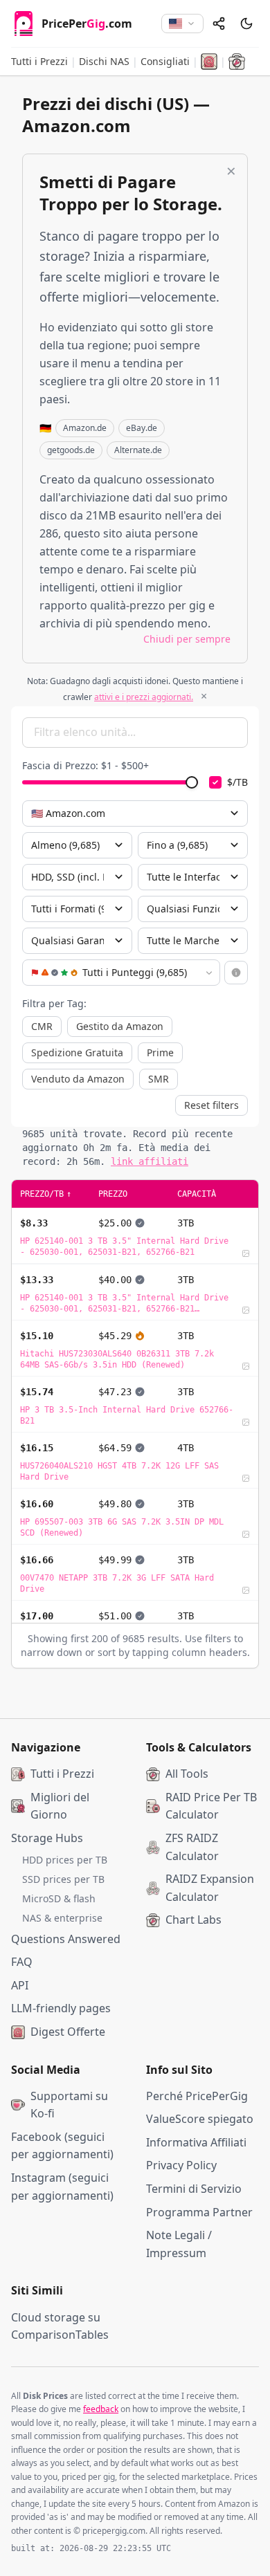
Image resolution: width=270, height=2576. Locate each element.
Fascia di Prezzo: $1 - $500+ (85, 765)
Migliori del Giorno (60, 1806)
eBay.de (142, 428)
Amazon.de (85, 428)
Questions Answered (66, 1939)
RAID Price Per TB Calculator (211, 1806)
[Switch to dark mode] (246, 24)
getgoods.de (71, 450)
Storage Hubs (47, 1838)
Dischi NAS (104, 61)
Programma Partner (199, 2212)
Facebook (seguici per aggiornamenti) (62, 2146)
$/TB (237, 782)
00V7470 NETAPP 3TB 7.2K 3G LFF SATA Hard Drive (117, 1583)
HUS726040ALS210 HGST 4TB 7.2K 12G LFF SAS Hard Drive (119, 1471)
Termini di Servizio (194, 2189)
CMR (42, 1026)
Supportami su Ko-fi (69, 2105)
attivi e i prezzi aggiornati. (144, 697)
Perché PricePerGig (197, 2096)
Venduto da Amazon (78, 1079)
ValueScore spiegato (200, 2119)
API (20, 1985)
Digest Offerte (68, 2032)
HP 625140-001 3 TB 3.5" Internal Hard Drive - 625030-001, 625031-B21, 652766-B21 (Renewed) (124, 1304)
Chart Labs (193, 1920)
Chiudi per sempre (187, 639)
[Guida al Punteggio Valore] (236, 973)
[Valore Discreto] (140, 1223)
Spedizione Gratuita (77, 1052)
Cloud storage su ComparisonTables (60, 2326)
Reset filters (211, 1105)
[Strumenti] (237, 62)
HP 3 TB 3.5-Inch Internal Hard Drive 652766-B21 (127, 1415)
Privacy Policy (181, 2165)
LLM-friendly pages (61, 2008)
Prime (160, 1052)
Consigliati (165, 61)
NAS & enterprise (62, 1918)
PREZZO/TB (46, 1194)
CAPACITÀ (197, 1194)
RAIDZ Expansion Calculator (210, 1888)
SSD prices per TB (63, 1879)
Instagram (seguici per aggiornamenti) (62, 2187)
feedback (101, 2409)
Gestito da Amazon (120, 1026)
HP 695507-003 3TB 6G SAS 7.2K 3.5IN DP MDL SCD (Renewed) (122, 1527)
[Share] (219, 24)
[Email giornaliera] (209, 62)
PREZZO (113, 1194)
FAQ (22, 1962)
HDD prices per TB (65, 1860)
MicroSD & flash (59, 1898)
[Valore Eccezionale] (140, 1336)
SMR (159, 1079)
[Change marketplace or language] (182, 24)
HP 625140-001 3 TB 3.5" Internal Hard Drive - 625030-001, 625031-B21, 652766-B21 (124, 1246)
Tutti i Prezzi (39, 61)
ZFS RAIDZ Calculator (192, 1847)
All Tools (187, 1774)
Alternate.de (138, 450)
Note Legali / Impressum (179, 2244)
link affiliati (150, 1161)
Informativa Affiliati (196, 2142)
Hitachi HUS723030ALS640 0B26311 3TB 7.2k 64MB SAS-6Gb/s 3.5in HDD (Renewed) (117, 1359)
